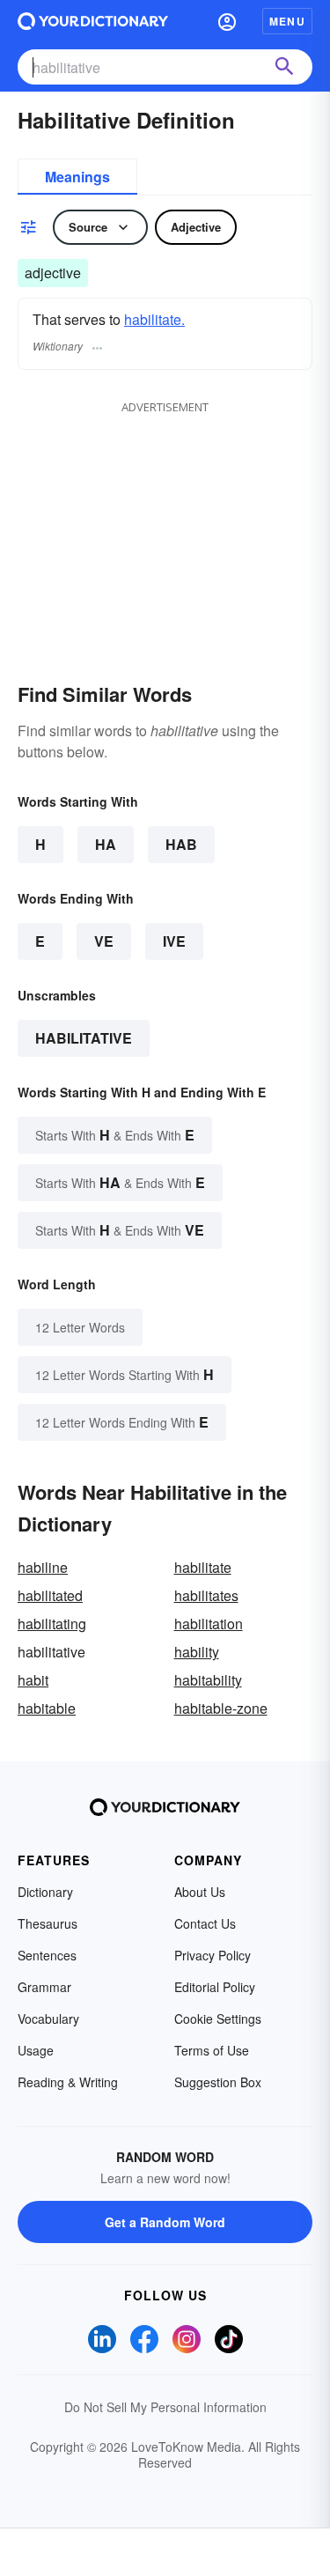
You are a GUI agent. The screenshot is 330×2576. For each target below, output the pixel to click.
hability (197, 1652)
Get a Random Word (165, 2222)
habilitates (206, 1595)
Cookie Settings (218, 2019)
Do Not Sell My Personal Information (165, 2407)
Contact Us (205, 1923)
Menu (287, 21)
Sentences (47, 1955)
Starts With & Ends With (115, 1135)
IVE (174, 941)
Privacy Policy (213, 1955)
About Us (200, 1892)
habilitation (209, 1624)
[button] (227, 21)
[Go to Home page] (93, 21)
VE (104, 941)
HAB (181, 844)
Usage (36, 2050)
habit (33, 1680)
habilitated (50, 1595)
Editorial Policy (215, 1987)
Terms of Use (212, 2050)
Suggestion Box (218, 2082)
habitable (47, 1708)
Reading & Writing (68, 2082)
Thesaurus (48, 1923)
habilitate (203, 1567)
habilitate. (154, 319)
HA (106, 844)
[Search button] (284, 67)
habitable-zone (221, 1708)
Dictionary (45, 1892)
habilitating (52, 1624)
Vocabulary (48, 2019)
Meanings (77, 177)
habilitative (84, 1038)
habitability (208, 1680)
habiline (43, 1567)
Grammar (44, 1987)
